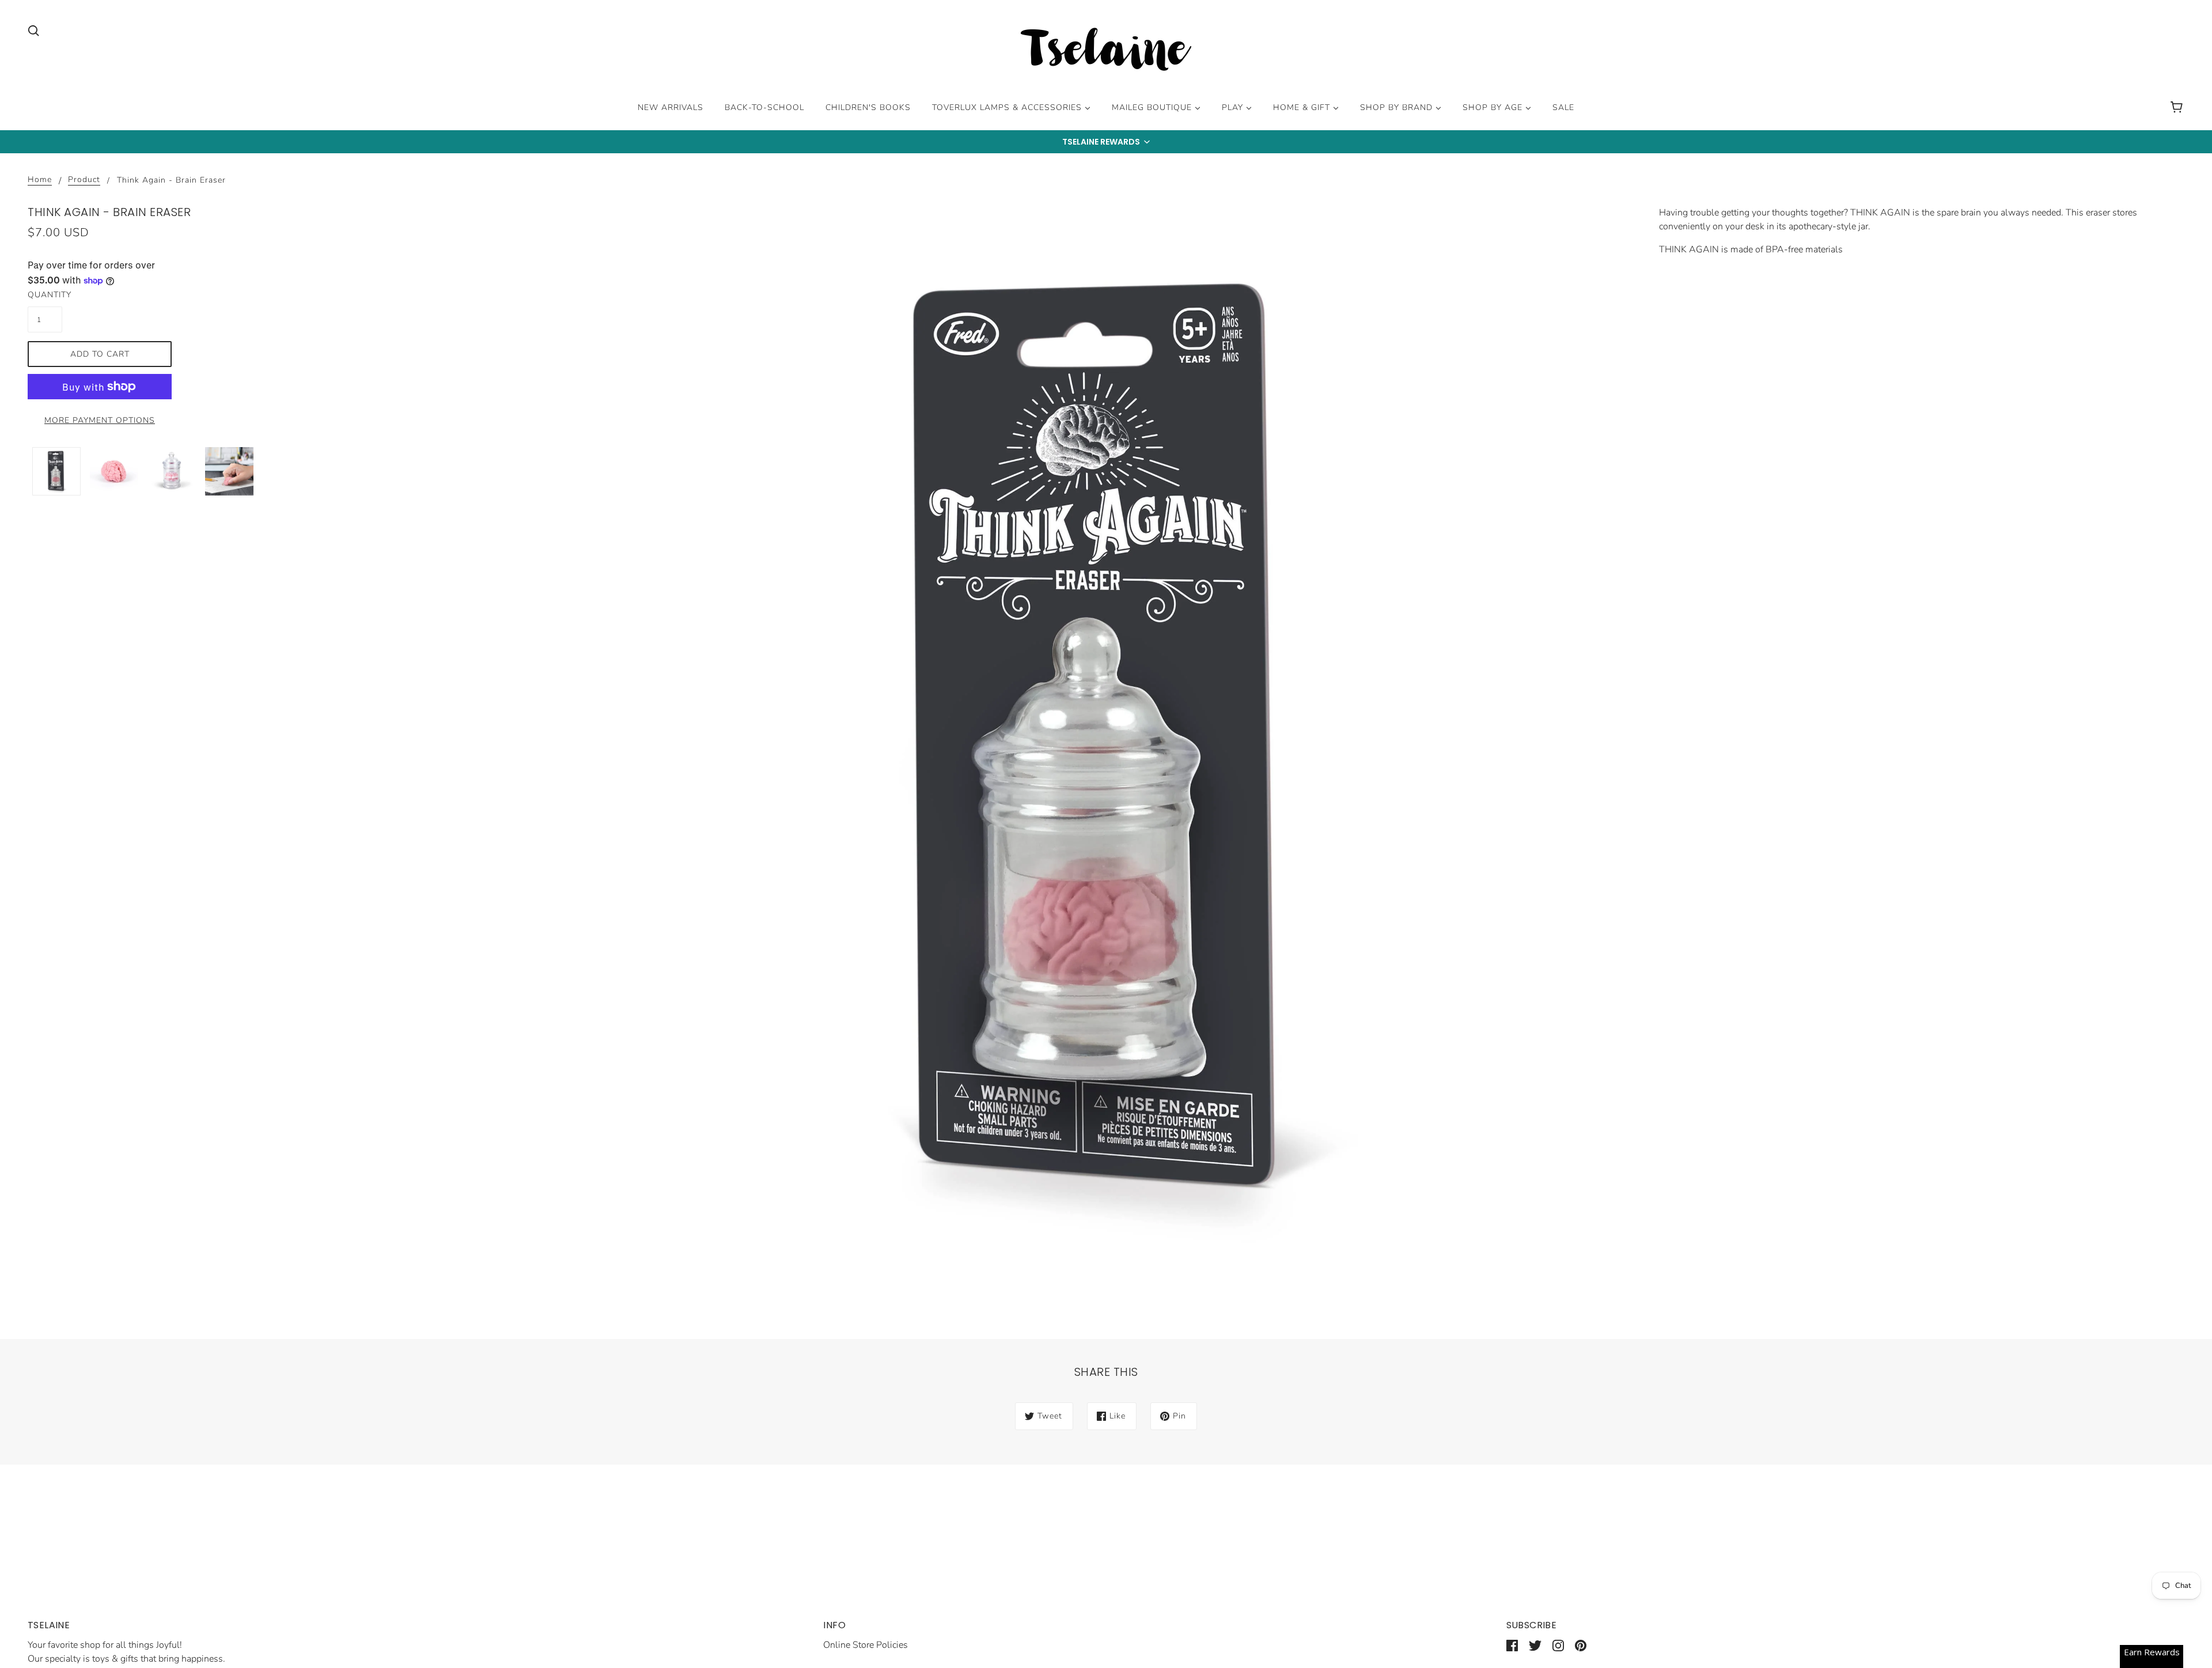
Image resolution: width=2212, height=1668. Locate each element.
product (84, 180)
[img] (33, 30)
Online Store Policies (866, 1645)
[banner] (1106, 51)
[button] (1106, 142)
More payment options (100, 420)
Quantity (45, 295)
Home (40, 180)
